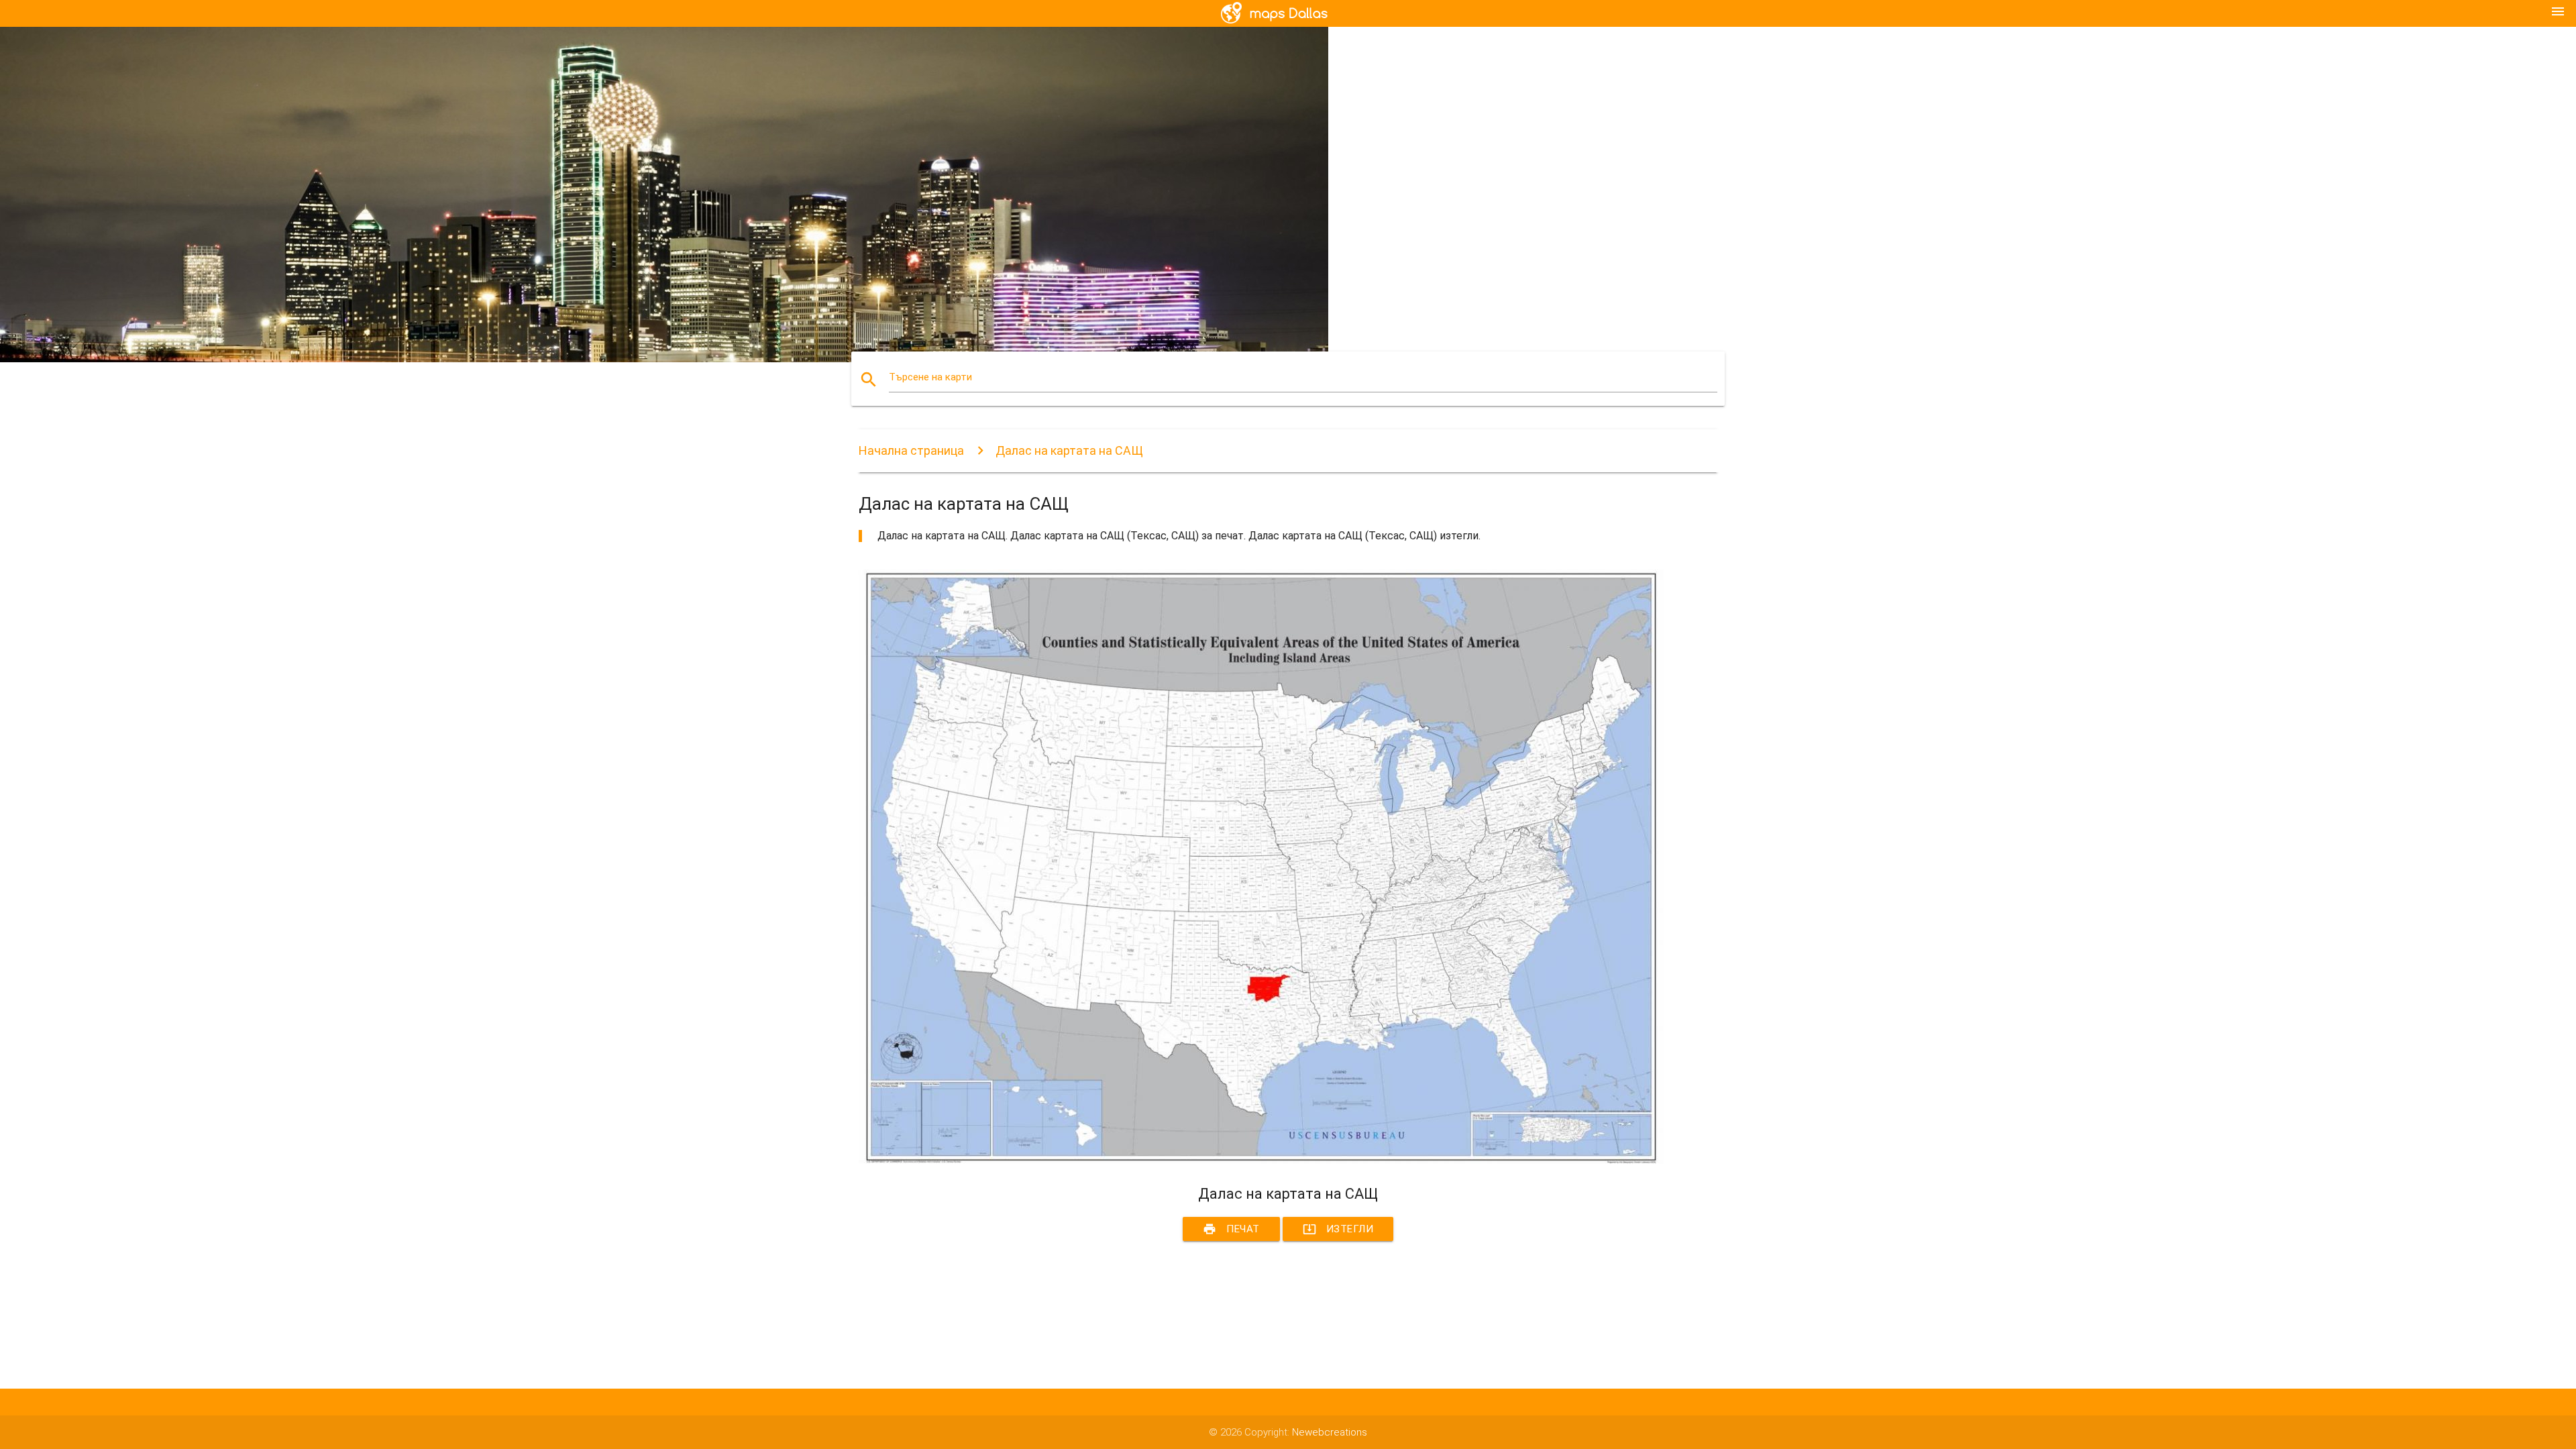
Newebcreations (1330, 1432)
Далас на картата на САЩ (1069, 450)
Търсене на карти (930, 377)
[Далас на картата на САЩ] (1261, 1161)
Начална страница (911, 450)
